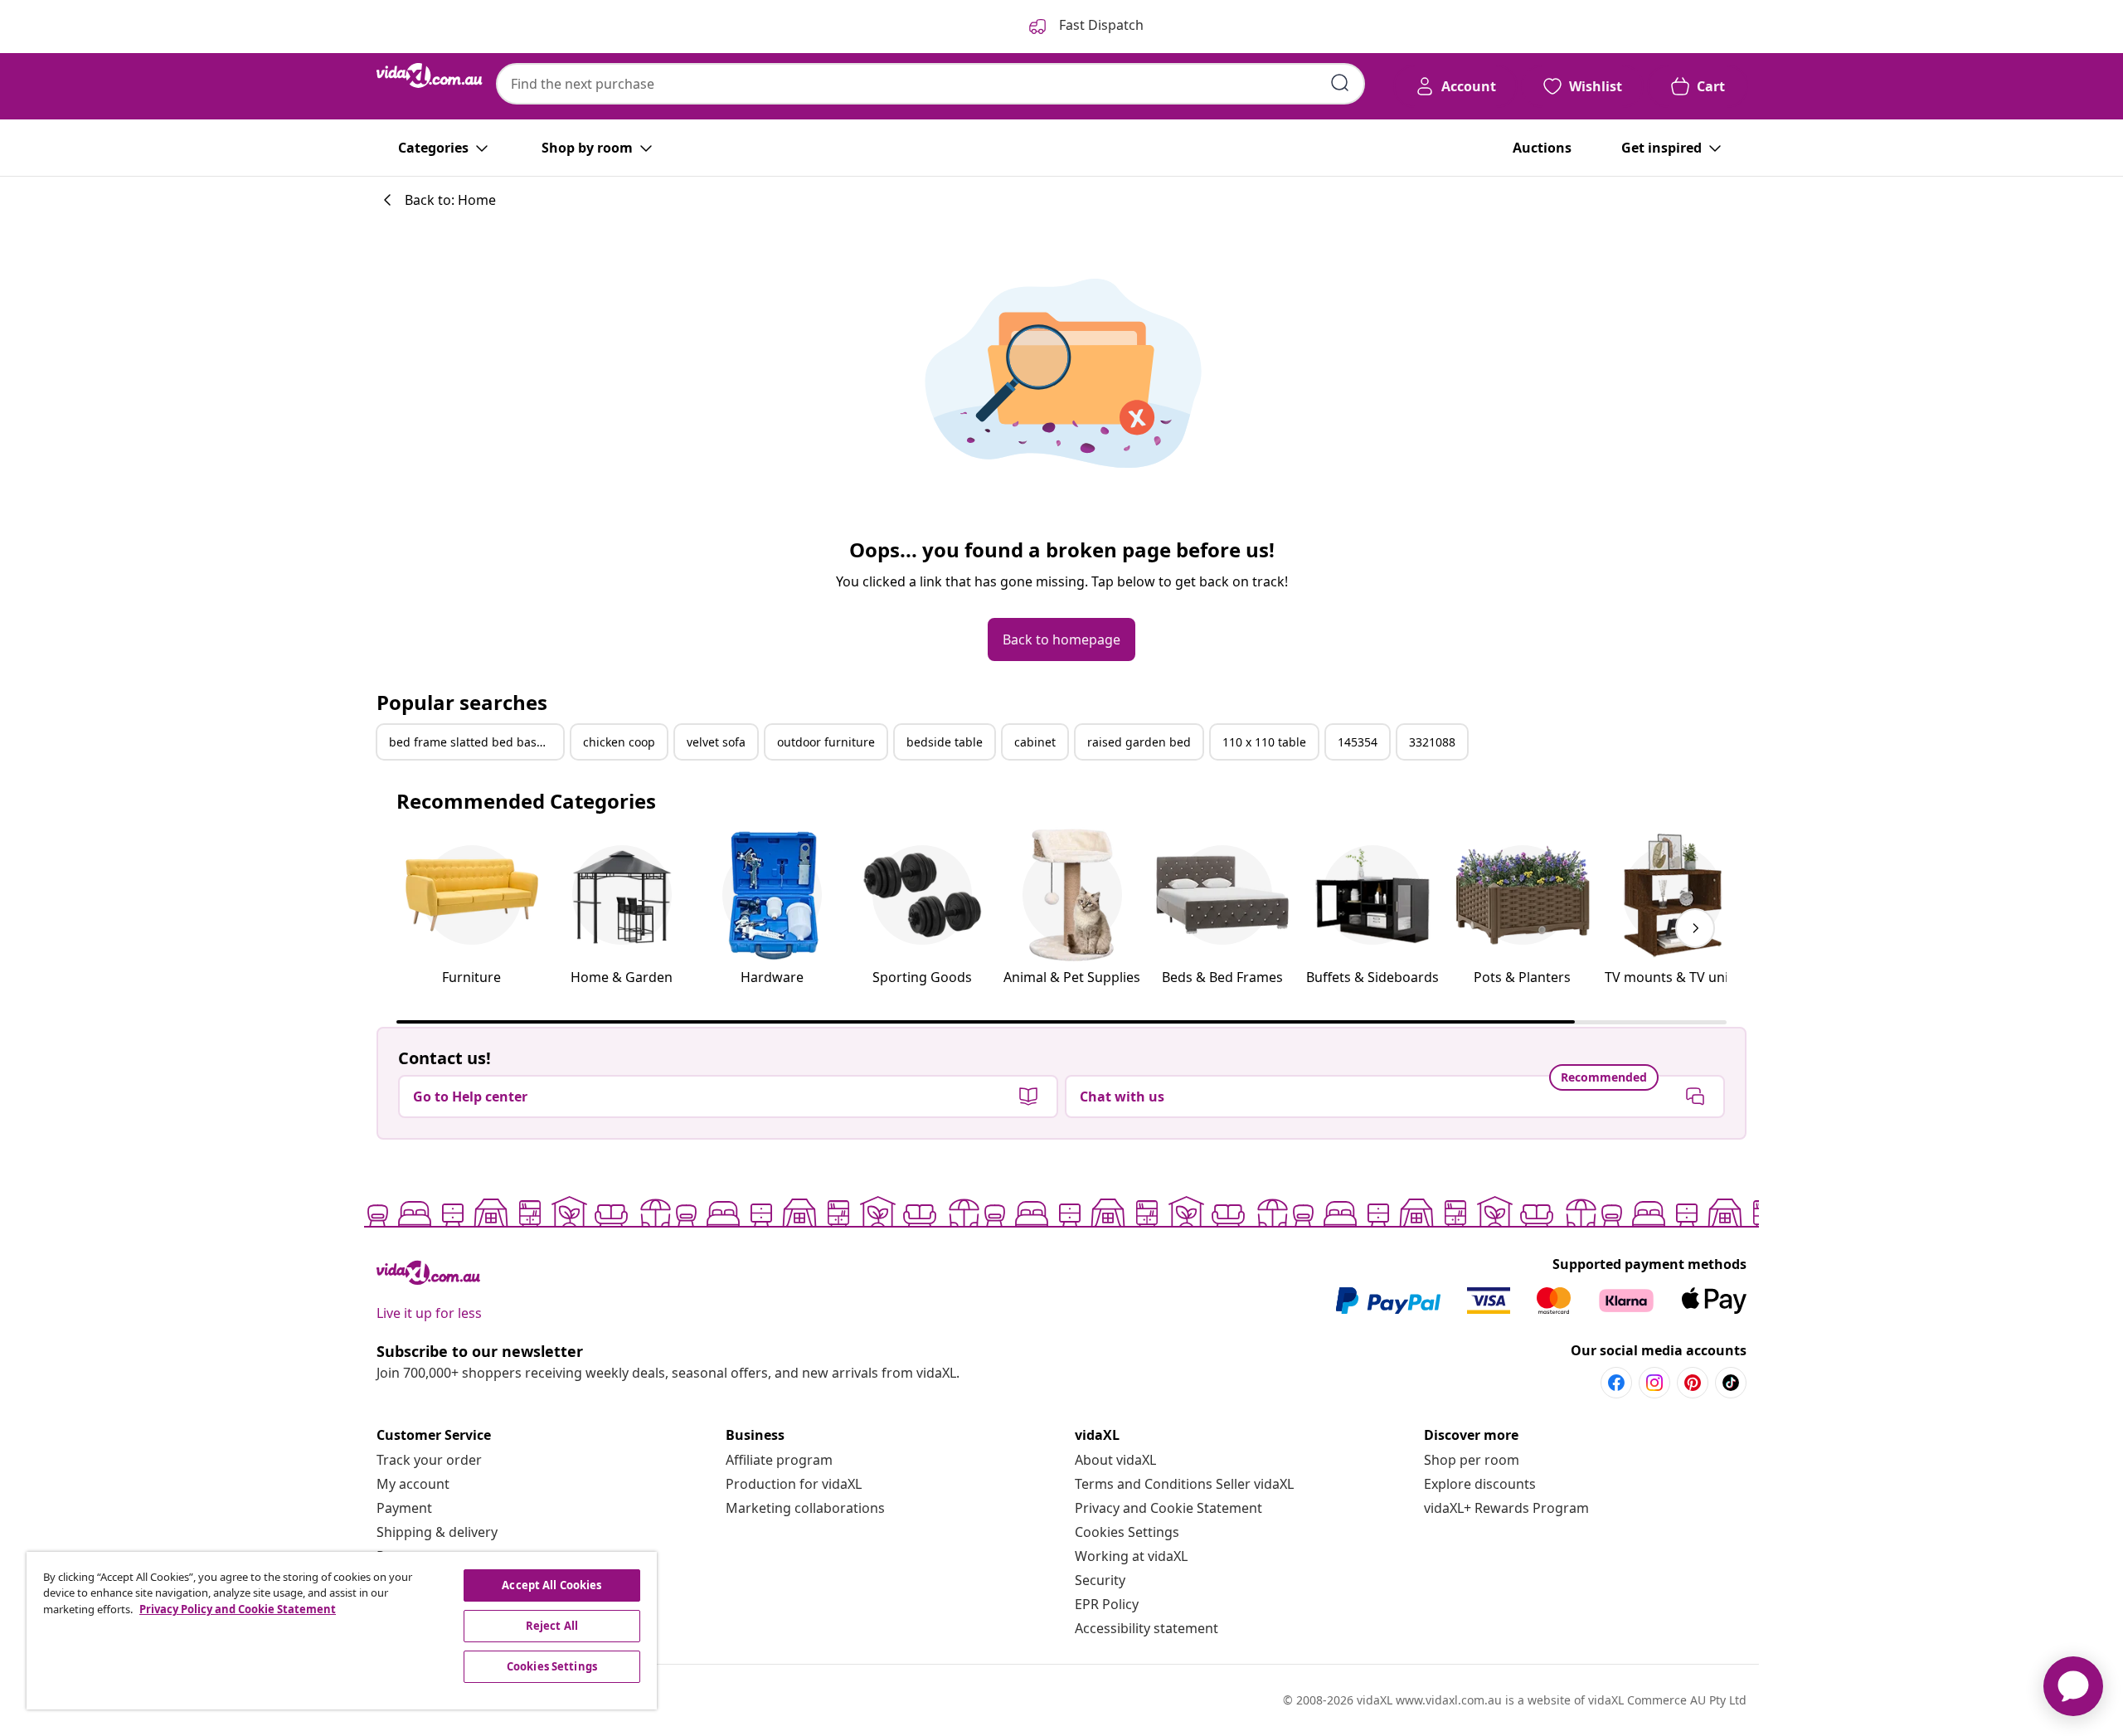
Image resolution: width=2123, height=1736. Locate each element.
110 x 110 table (1264, 742)
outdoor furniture (826, 742)
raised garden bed (1139, 742)
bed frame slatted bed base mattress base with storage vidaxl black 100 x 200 (476, 742)
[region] (342, 1631)
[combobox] (930, 84)
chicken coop (619, 742)
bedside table (945, 742)
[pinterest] (1693, 1383)
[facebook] (1616, 1383)
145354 (1358, 742)
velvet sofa (716, 742)
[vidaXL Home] (430, 75)
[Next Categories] (1695, 928)
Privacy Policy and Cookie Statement (238, 1609)
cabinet (1035, 742)
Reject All (552, 1626)
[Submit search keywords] (1340, 83)
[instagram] (1654, 1383)
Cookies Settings (1127, 1532)
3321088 (1432, 742)
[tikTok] (1731, 1383)
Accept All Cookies (551, 1585)
